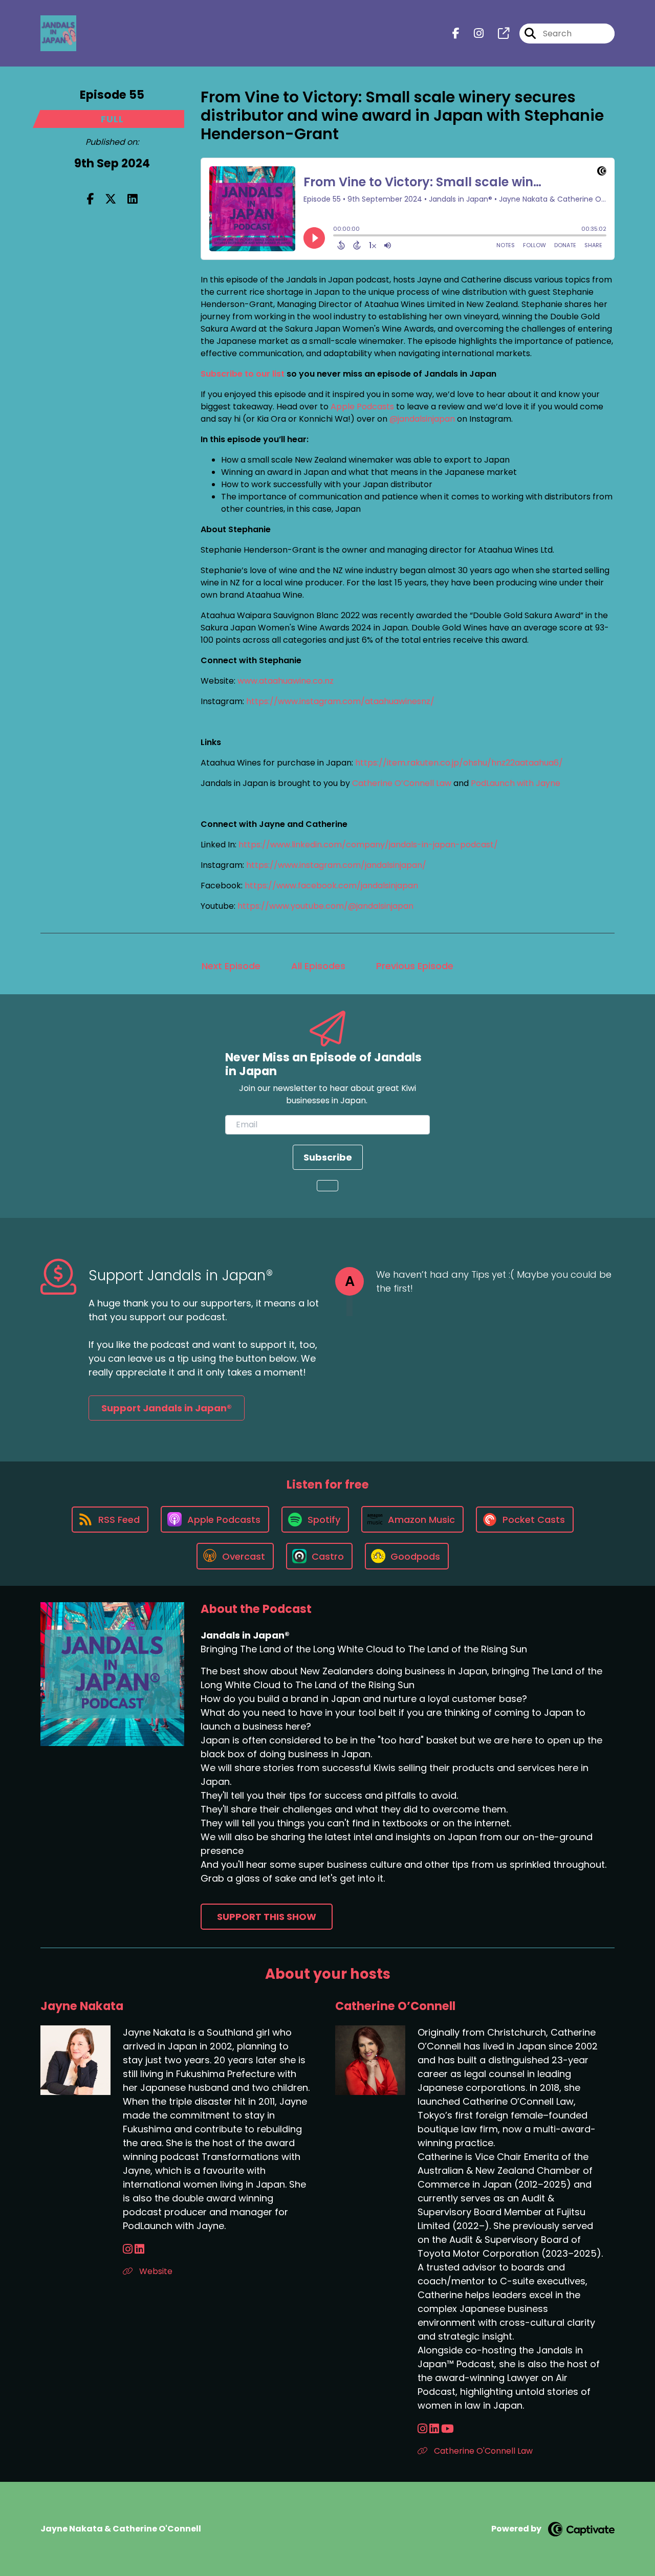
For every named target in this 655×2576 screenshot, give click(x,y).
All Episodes (318, 966)
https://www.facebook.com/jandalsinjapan (331, 886)
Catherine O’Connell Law (403, 783)
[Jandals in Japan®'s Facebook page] (456, 34)
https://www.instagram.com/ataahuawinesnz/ (340, 701)
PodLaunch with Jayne (516, 783)
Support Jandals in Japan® (167, 1408)
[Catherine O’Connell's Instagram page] (422, 2429)
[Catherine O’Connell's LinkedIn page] (434, 2429)
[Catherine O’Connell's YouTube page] (447, 2429)
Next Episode (231, 966)
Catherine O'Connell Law (482, 2451)
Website (155, 2271)
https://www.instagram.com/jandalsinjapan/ (336, 865)
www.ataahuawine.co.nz (286, 681)
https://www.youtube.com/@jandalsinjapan (325, 906)
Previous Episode (415, 966)
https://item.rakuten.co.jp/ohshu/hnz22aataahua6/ (459, 763)
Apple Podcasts (362, 407)
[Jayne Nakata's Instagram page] (128, 2249)
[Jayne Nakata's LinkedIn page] (139, 2249)
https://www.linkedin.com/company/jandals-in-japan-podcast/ (368, 845)
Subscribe (328, 1157)
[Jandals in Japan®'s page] (497, 34)
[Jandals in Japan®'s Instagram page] (473, 34)
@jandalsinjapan (422, 419)
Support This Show (267, 1917)
